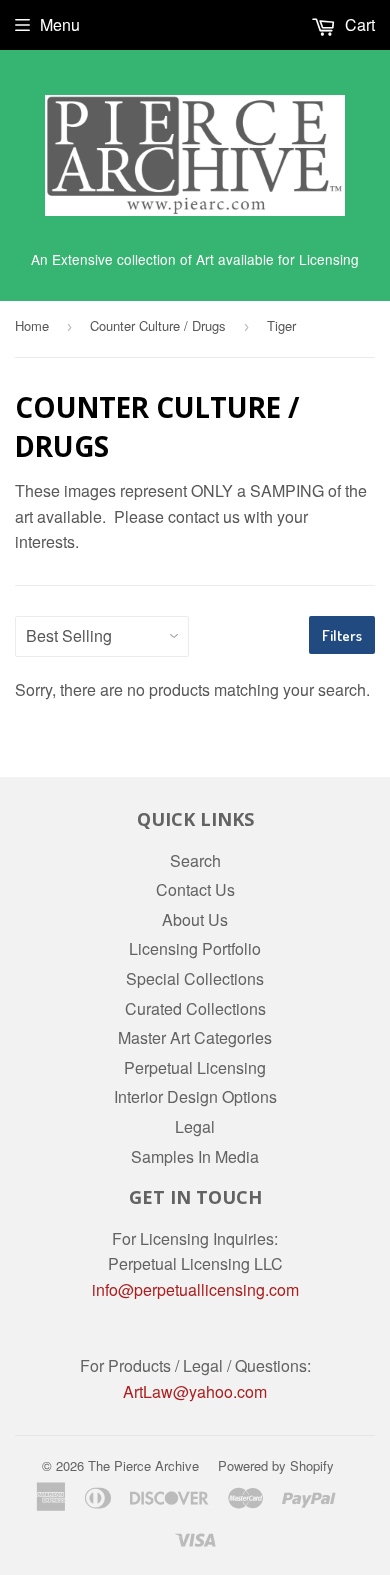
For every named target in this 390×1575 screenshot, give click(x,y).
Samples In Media (195, 1156)
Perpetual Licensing (195, 1067)
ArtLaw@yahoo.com (195, 1391)
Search (195, 860)
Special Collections (195, 978)
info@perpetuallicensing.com (195, 1289)
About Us (195, 919)
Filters (342, 635)
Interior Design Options (195, 1096)
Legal (195, 1126)
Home (32, 325)
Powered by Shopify (276, 1465)
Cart (358, 24)
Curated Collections (195, 1008)
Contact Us (195, 889)
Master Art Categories (195, 1037)
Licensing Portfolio (195, 948)
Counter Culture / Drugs (158, 325)
